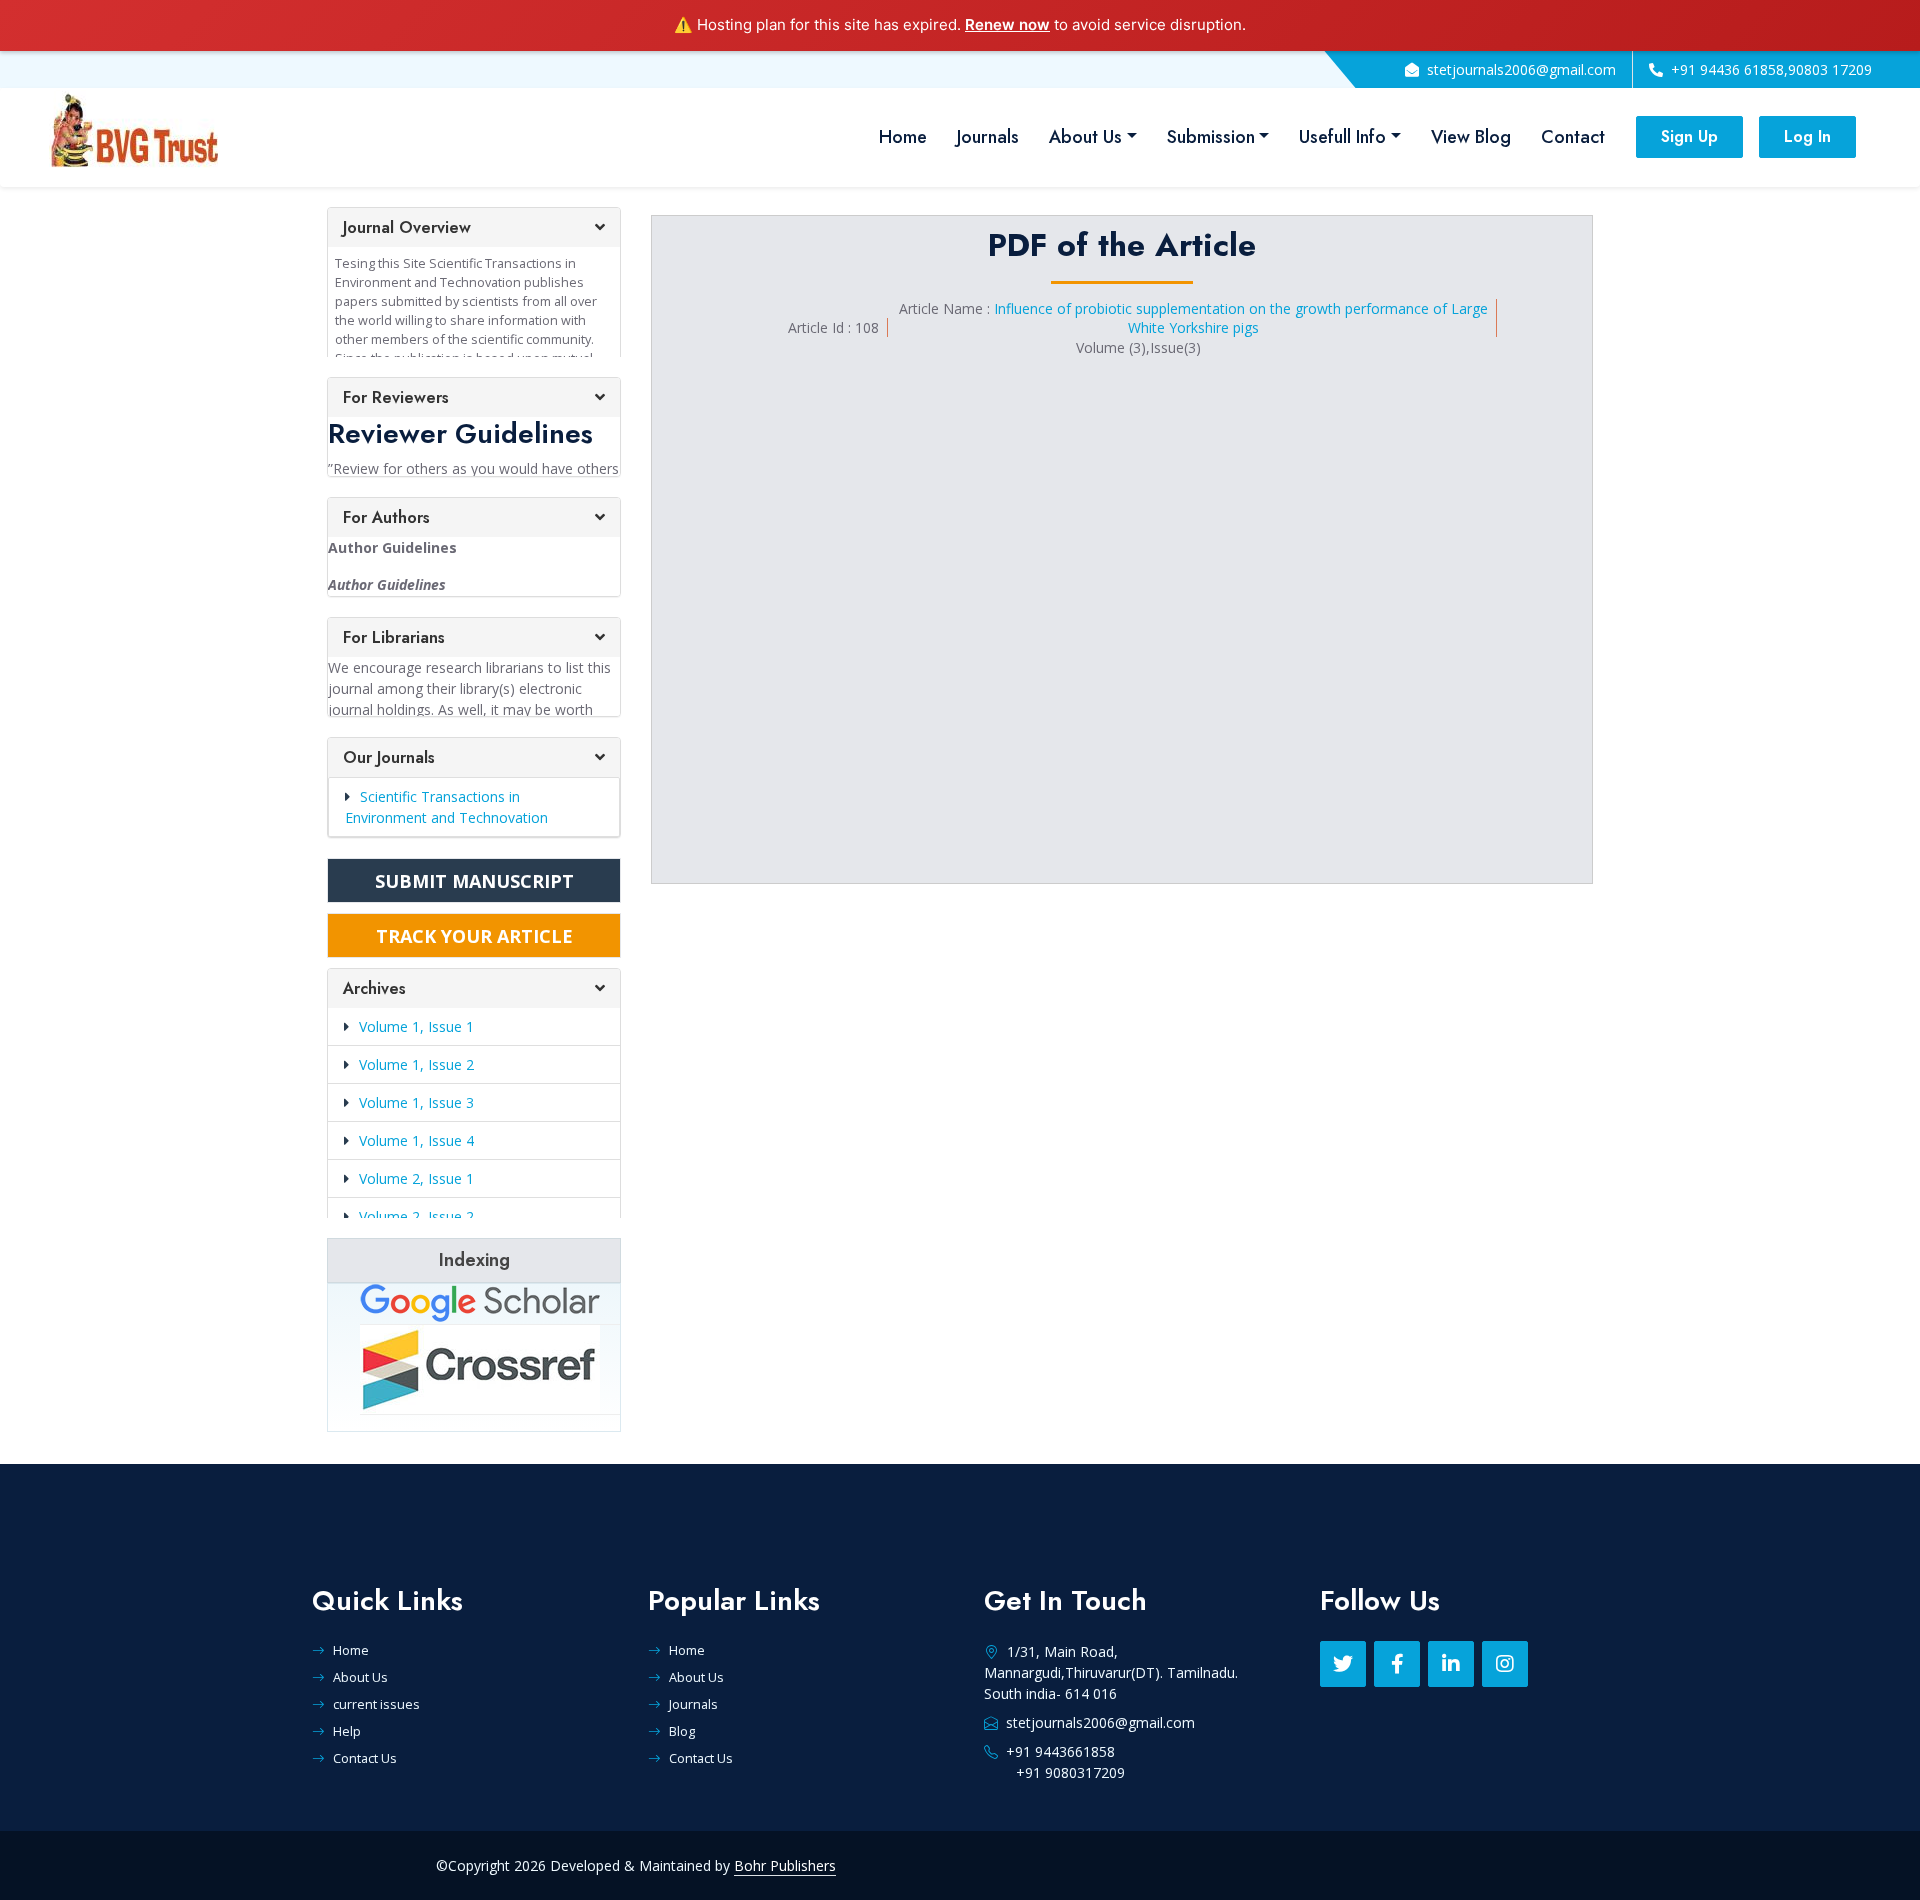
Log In (1807, 136)
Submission (1211, 137)
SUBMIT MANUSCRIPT (474, 881)
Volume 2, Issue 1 (416, 1178)
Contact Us (365, 1758)
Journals (988, 137)
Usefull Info (1342, 137)
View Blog (1471, 137)
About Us (1085, 137)
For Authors (386, 517)
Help (347, 1731)
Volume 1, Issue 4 (416, 1140)
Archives (374, 988)
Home (903, 137)
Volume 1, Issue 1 (416, 1026)
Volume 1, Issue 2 (416, 1064)
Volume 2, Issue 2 (416, 1216)
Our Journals (389, 757)
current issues (376, 1704)
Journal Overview (407, 227)
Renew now (1007, 24)
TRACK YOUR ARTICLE (474, 936)
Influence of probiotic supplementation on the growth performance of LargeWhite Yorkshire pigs (1241, 318)
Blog (682, 1731)
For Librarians (394, 637)
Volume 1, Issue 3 (416, 1102)
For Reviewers (396, 397)
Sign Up (1689, 136)
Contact (1573, 137)
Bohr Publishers (785, 1865)
